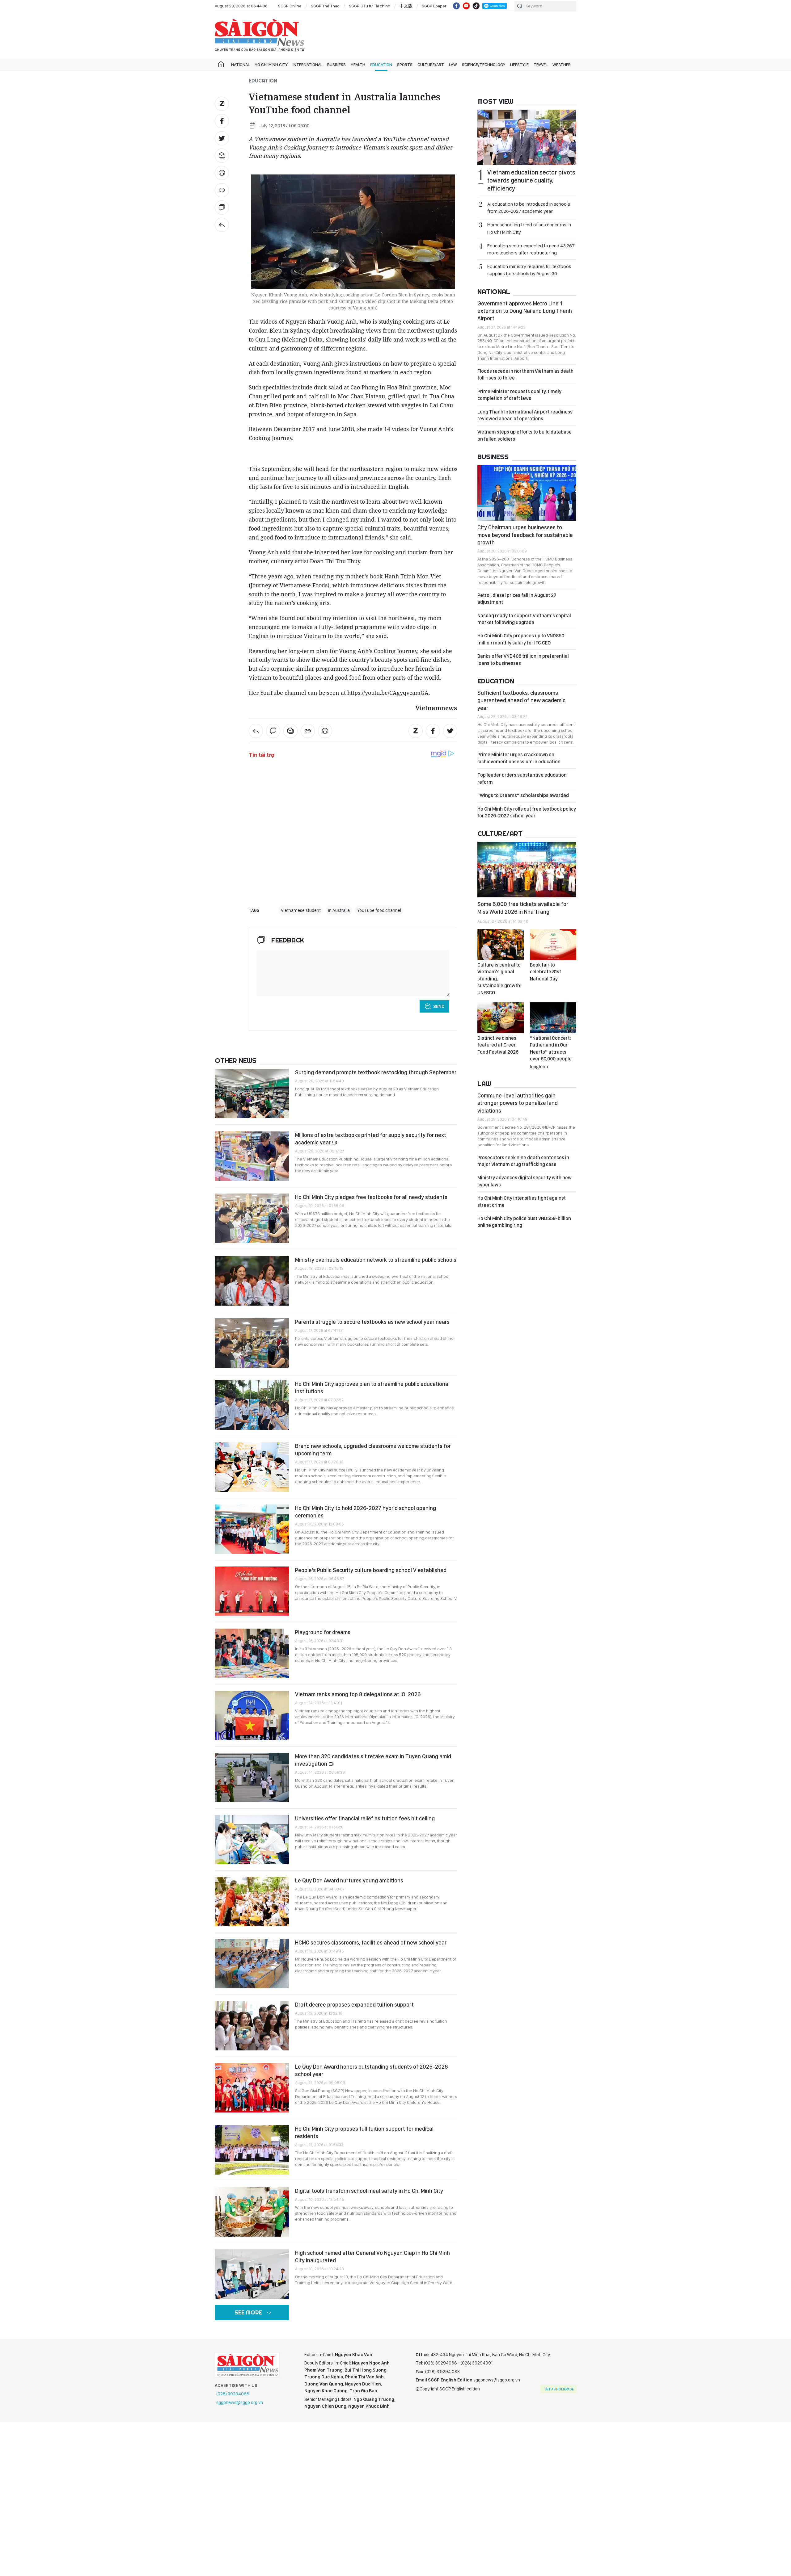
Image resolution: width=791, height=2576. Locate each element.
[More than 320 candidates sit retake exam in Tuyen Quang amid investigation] (252, 1777)
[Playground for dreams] (252, 1653)
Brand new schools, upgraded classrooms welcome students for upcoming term (373, 1450)
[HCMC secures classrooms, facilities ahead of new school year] (252, 1964)
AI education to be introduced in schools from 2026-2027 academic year (529, 208)
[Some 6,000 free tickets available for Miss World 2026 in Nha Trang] (527, 870)
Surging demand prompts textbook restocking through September (376, 1072)
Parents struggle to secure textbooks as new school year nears (372, 1322)
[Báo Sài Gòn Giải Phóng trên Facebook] (456, 6)
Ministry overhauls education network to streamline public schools (376, 1260)
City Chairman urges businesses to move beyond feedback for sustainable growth (525, 535)
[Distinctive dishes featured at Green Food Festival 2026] (501, 1018)
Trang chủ (221, 65)
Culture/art (431, 65)
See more (248, 2312)
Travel (541, 65)
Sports (405, 65)
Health (358, 65)
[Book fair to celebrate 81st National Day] (553, 945)
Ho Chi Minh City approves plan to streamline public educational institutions (372, 1388)
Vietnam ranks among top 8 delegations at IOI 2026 (358, 1694)
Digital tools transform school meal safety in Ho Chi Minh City (369, 2191)
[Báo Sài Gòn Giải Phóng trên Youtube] (466, 6)
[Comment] (222, 208)
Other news (236, 1060)
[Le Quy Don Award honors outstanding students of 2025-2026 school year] (252, 2088)
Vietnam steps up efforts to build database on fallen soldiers (525, 435)
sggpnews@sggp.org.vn (240, 2402)
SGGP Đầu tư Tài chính (370, 6)
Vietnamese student (301, 910)
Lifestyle (519, 65)
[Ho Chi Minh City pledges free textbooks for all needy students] (252, 1218)
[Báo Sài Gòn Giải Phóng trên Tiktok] (476, 6)
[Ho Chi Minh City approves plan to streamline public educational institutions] (252, 1405)
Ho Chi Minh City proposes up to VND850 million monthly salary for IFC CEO (521, 639)
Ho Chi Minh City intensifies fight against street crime (522, 1201)
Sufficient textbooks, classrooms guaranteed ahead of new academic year (521, 700)
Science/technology (484, 65)
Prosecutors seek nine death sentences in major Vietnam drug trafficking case (523, 1161)
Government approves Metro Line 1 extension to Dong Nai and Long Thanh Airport (525, 311)
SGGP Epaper (434, 6)
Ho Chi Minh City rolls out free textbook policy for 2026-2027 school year (527, 812)
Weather (562, 65)
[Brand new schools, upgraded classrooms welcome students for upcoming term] (252, 1467)
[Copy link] (222, 190)
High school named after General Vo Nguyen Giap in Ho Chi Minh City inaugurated (372, 2257)
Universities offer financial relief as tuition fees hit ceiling (365, 1818)
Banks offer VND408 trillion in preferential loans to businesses (523, 659)
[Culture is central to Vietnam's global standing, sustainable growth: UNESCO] (501, 945)
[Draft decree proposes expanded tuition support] (252, 2026)
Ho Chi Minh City (271, 65)
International (307, 65)
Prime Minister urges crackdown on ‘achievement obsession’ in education (519, 758)
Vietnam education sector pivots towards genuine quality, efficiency (531, 180)
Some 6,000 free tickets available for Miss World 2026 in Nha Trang (523, 908)
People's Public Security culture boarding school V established (371, 1570)
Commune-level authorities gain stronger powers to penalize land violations (518, 1103)
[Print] (222, 173)
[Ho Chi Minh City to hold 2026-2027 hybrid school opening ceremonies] (252, 1529)
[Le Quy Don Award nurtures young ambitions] (252, 1902)
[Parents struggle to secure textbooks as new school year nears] (252, 1343)
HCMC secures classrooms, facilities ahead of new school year (371, 1942)
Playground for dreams (323, 1632)
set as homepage (559, 2389)
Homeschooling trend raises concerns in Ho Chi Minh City (529, 228)
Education (381, 65)
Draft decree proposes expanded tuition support (354, 2005)
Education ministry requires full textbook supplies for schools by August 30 (529, 270)
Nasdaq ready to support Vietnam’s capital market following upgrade (524, 619)
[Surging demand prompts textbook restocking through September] (252, 1093)
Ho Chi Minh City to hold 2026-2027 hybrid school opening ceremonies (366, 1512)
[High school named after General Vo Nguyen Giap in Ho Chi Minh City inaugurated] (252, 2274)
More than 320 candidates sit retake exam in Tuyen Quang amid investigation (373, 1760)
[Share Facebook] (222, 121)
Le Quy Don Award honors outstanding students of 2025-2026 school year (371, 2070)
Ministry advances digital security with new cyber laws (525, 1181)
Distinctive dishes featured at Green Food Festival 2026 (498, 1045)
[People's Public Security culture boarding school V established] (252, 1591)
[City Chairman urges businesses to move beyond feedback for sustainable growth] (527, 493)
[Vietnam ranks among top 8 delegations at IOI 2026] (252, 1715)
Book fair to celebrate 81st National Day (546, 972)
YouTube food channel (379, 910)
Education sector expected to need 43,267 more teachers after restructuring (531, 249)
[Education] (222, 225)
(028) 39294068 (233, 2394)
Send (439, 1006)
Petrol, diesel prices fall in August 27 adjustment (517, 599)
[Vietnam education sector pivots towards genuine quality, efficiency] (527, 137)
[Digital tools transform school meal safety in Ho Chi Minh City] (252, 2212)
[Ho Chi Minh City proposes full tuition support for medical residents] (252, 2150)
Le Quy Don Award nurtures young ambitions (349, 1880)
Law (453, 65)
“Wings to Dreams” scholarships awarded (523, 795)
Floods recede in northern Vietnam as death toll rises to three (525, 374)
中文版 (406, 6)
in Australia (339, 910)
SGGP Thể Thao (325, 6)
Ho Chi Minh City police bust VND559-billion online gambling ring (524, 1222)
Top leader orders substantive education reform (522, 778)
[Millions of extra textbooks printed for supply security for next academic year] (252, 1156)
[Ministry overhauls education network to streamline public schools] (252, 1281)
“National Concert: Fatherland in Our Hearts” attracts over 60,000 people (551, 1052)
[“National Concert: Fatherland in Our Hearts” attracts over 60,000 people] (553, 1018)
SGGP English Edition (260, 35)
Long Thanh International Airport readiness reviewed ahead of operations (525, 415)
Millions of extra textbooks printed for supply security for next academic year (371, 1139)
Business (336, 65)
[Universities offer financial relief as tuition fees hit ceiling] (252, 1840)
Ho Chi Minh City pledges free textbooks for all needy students (371, 1197)
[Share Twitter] (222, 138)
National (240, 65)
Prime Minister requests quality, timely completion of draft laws (519, 395)
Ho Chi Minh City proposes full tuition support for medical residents (364, 2132)
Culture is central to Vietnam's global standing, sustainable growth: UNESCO (499, 979)
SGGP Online (290, 6)
